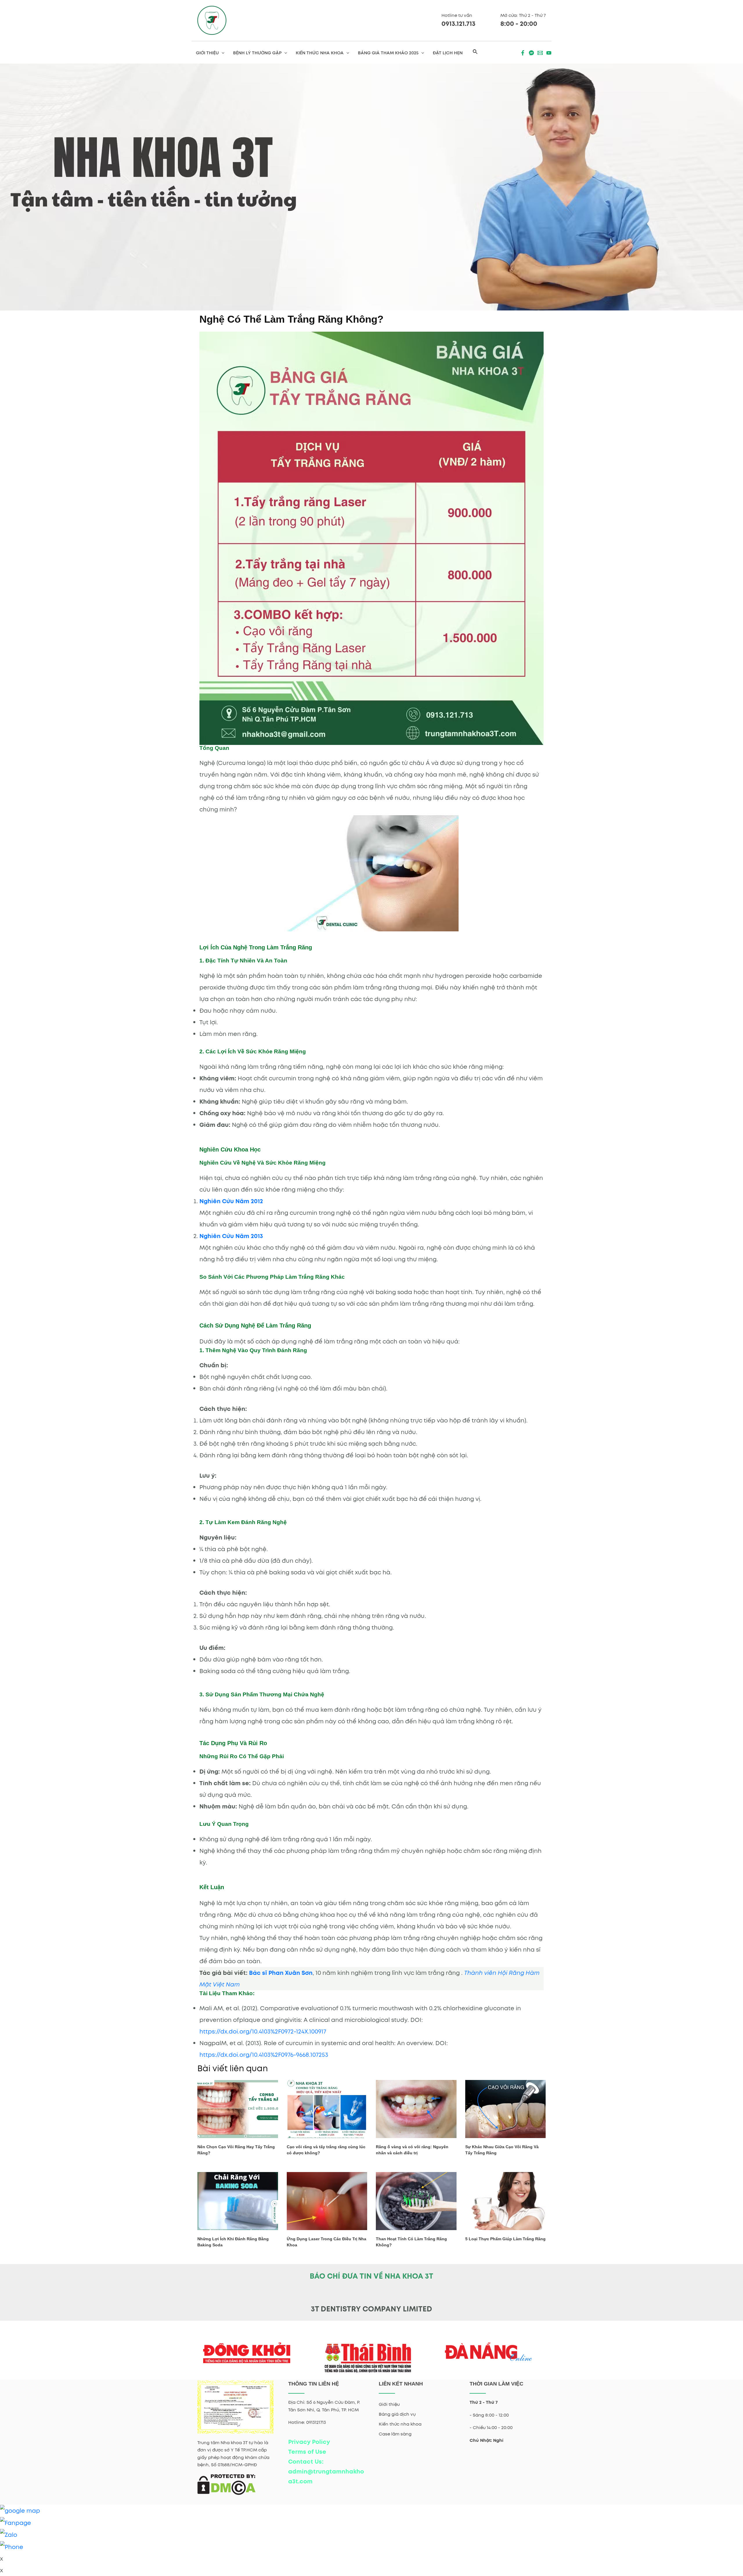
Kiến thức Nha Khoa (320, 53)
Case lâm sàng (395, 2434)
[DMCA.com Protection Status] (227, 2484)
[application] (222, 53)
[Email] (540, 53)
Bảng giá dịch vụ (397, 2414)
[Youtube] (549, 53)
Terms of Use (307, 2452)
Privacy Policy (309, 2442)
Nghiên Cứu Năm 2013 (231, 1236)
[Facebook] (523, 53)
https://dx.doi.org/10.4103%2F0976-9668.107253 (264, 2055)
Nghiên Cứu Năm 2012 (231, 1201)
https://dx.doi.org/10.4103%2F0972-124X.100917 (263, 2031)
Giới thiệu (389, 2404)
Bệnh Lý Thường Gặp (257, 53)
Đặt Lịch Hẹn (448, 53)
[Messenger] (531, 53)
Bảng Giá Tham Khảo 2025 (388, 53)
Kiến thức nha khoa (400, 2424)
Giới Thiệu (207, 53)
